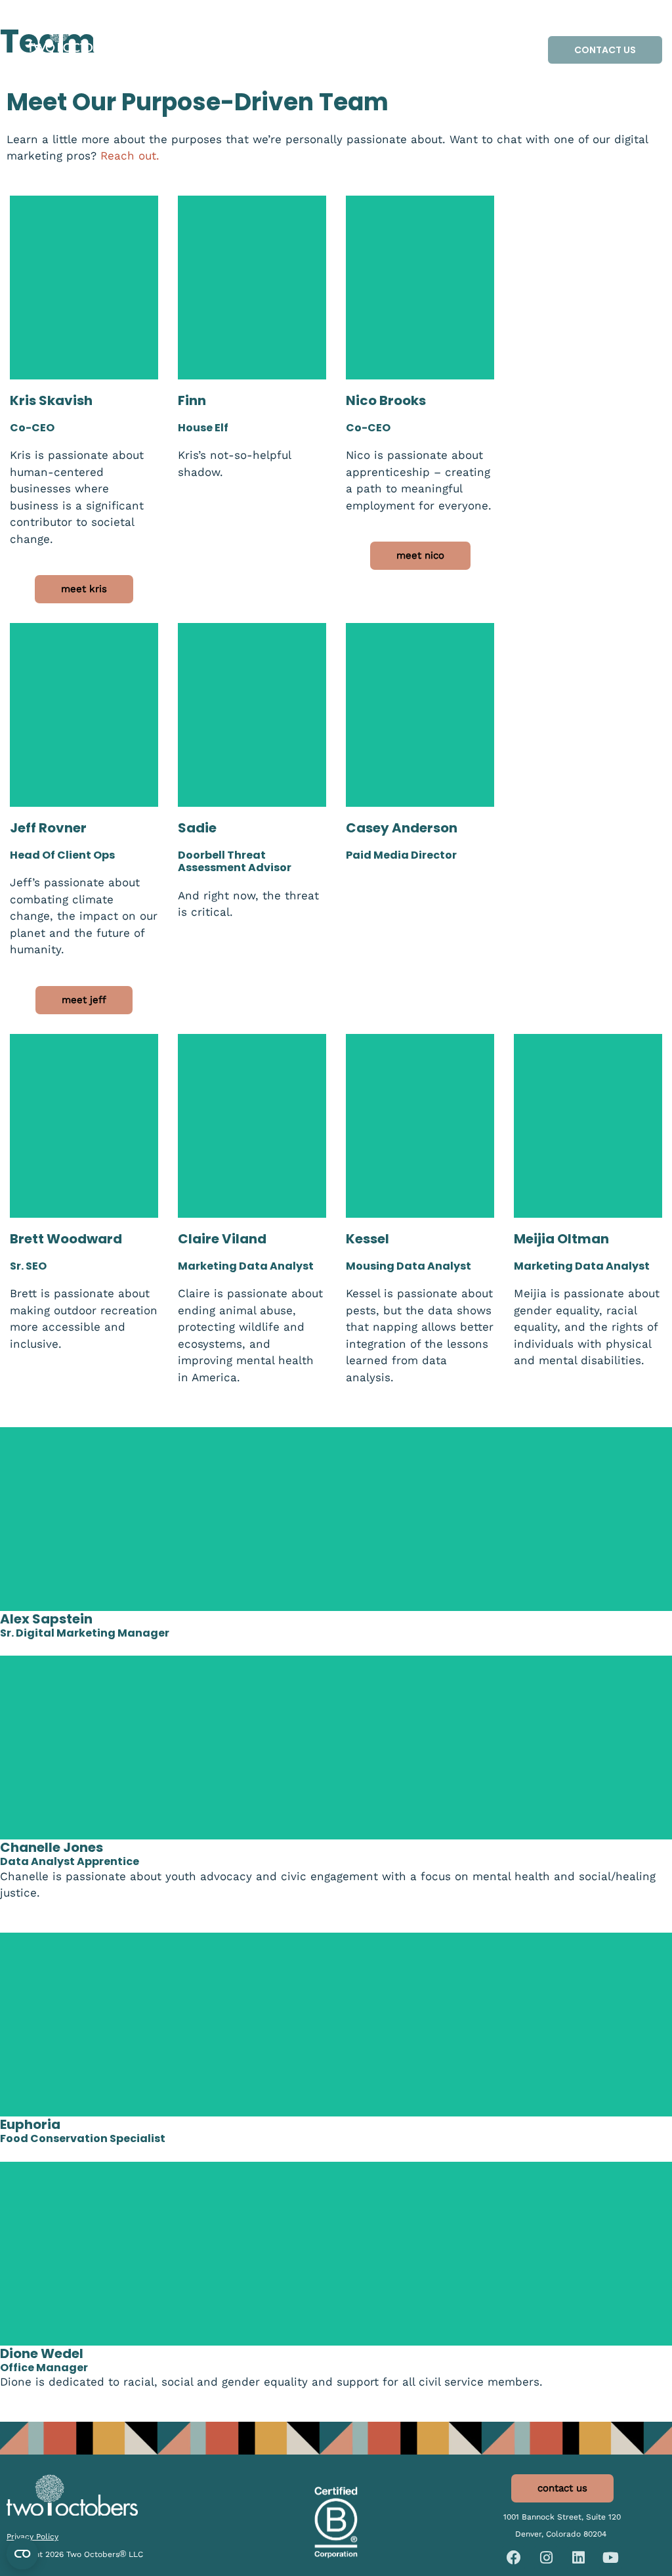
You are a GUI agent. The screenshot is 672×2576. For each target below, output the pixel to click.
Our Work (285, 35)
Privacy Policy (32, 2537)
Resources (362, 35)
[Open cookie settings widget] (22, 2554)
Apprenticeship (471, 35)
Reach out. (130, 156)
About (337, 65)
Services (199, 35)
